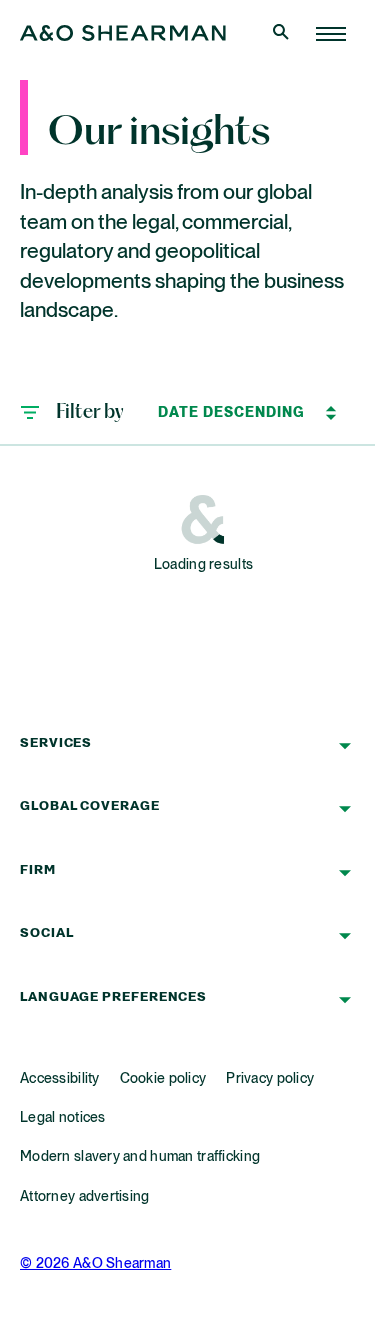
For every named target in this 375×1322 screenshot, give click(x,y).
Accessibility (60, 1079)
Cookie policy (163, 1079)
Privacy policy (270, 1079)
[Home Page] (331, 34)
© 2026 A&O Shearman (95, 1264)
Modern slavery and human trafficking (140, 1157)
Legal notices (63, 1118)
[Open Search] (283, 34)
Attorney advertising (85, 1197)
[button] (72, 413)
